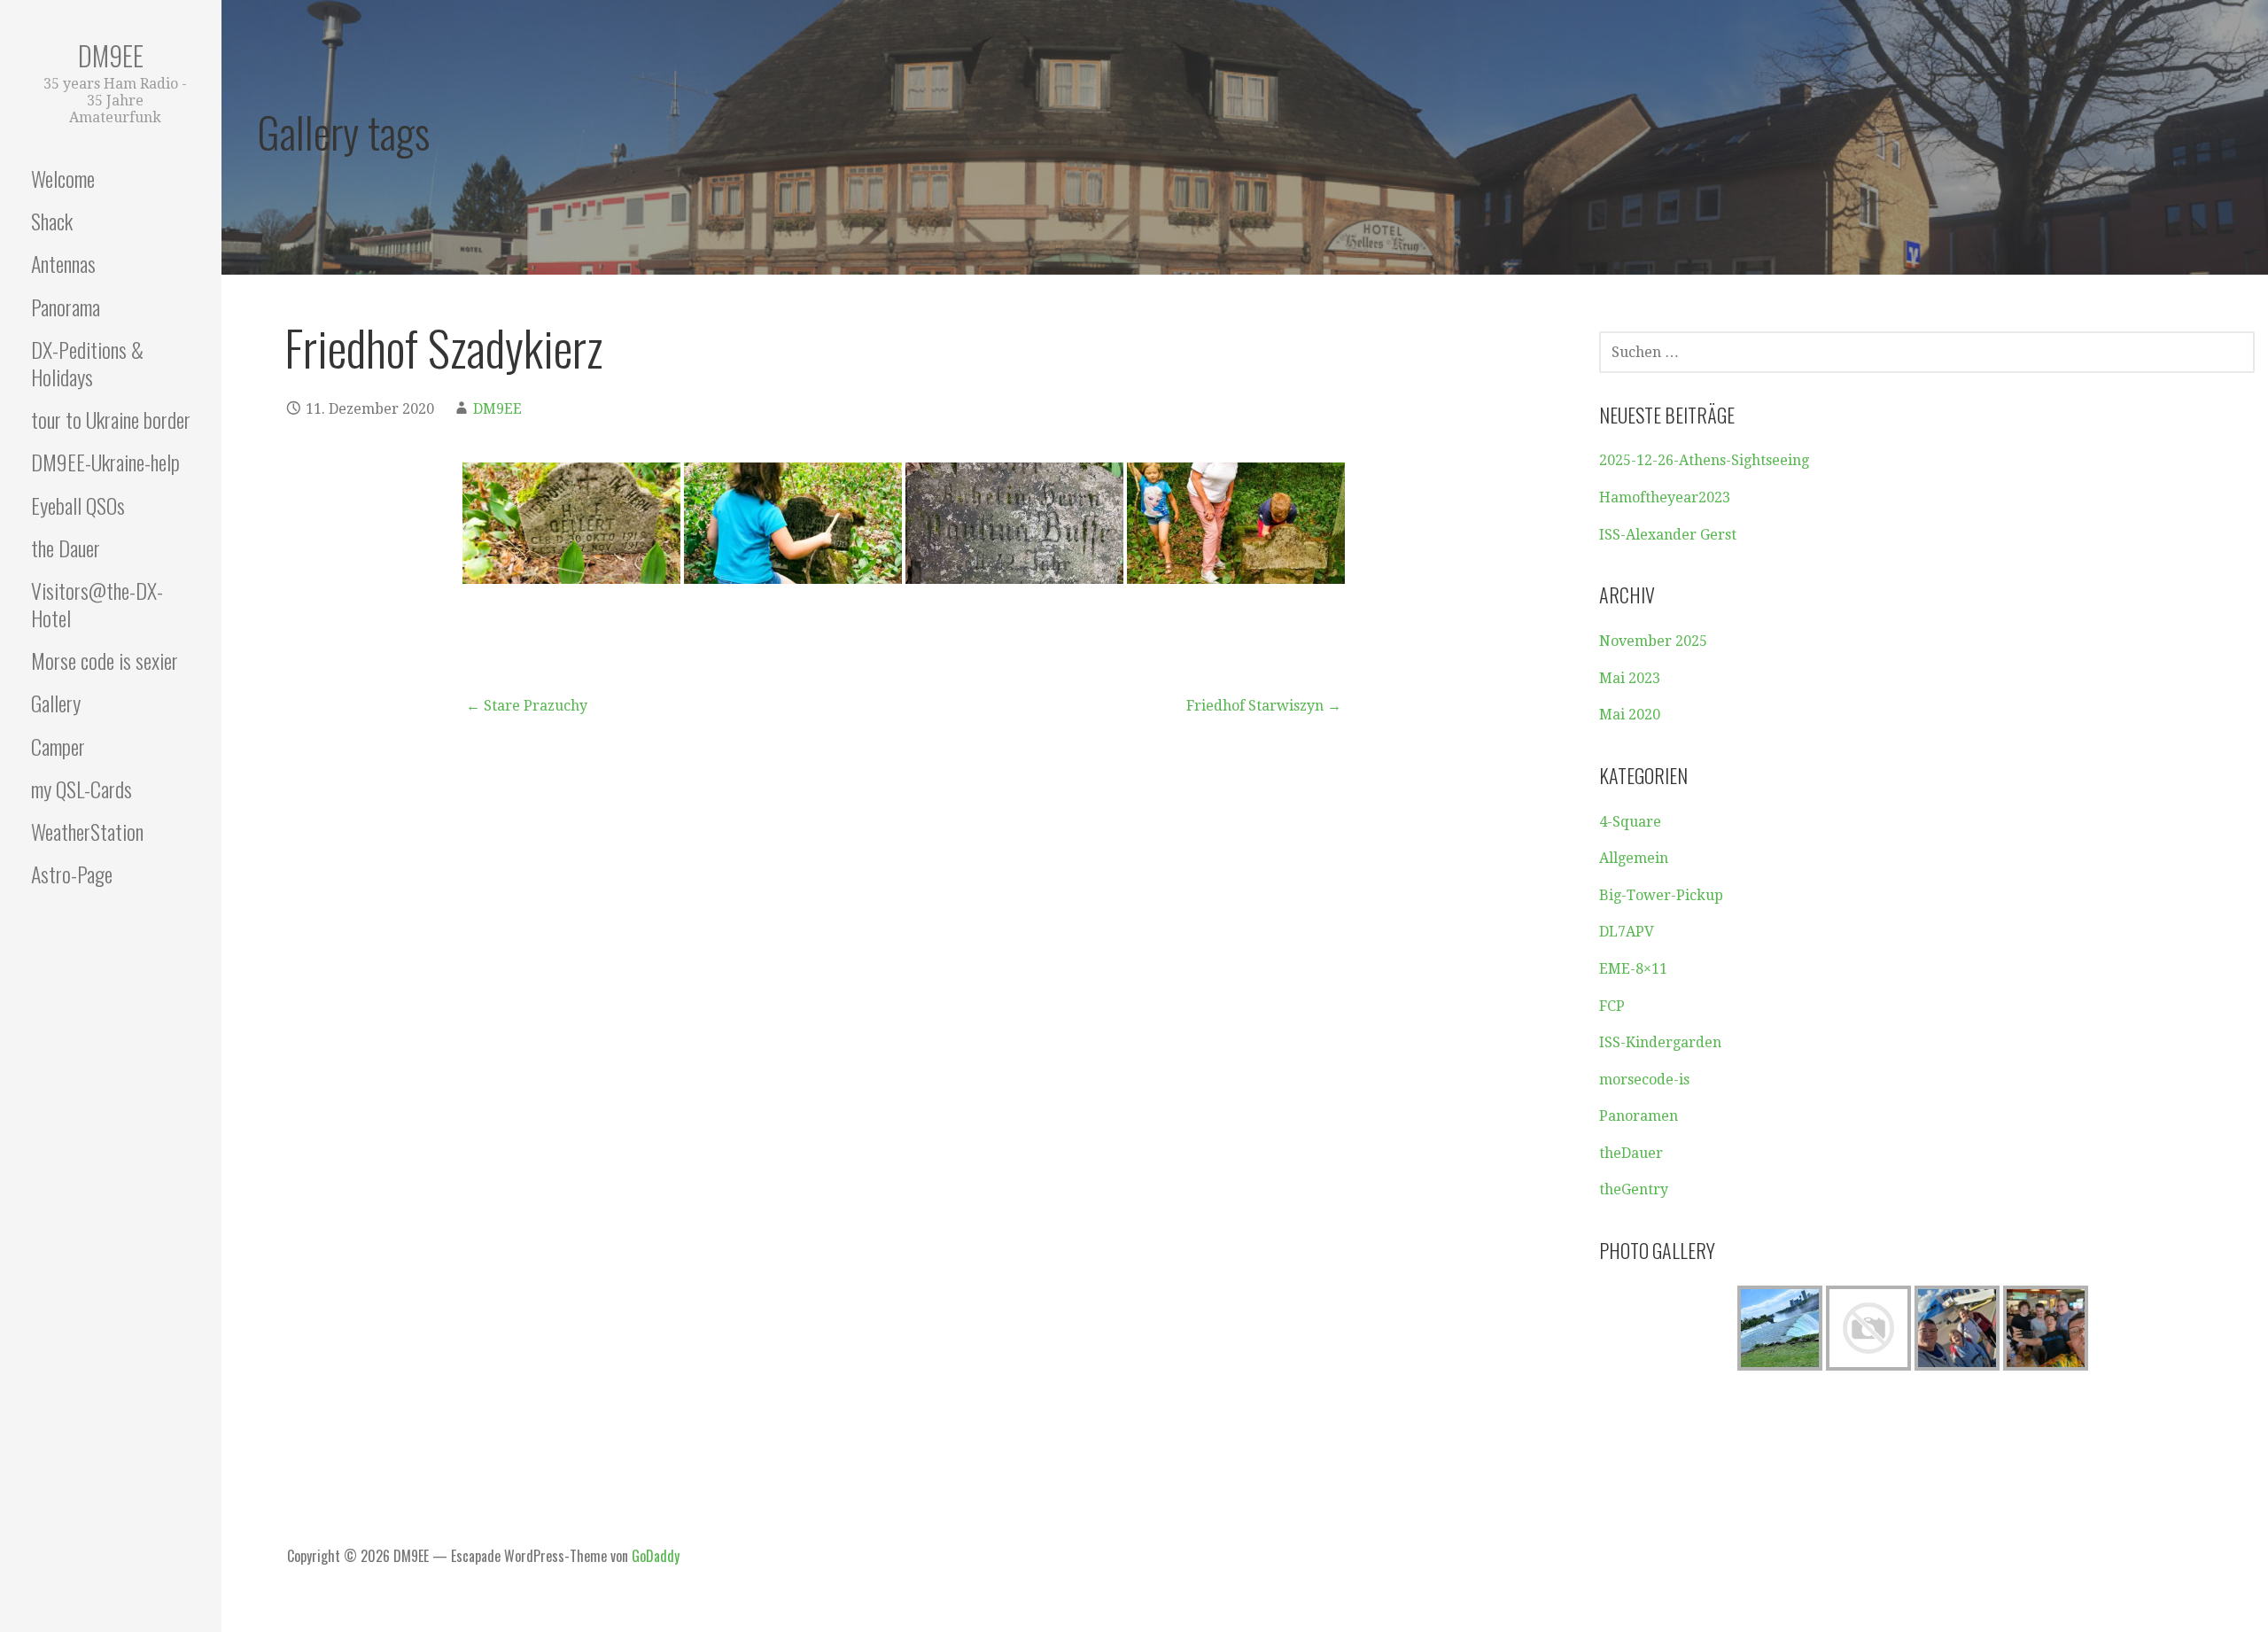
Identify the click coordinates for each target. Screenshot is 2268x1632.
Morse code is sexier (105, 660)
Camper (58, 746)
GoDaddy (656, 1556)
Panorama (66, 307)
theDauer (1631, 1153)
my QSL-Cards (82, 789)
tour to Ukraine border (111, 419)
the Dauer (66, 548)
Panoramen (1639, 1116)
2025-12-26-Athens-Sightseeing (1704, 460)
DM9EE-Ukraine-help (105, 462)
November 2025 (1653, 641)
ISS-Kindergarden (1660, 1042)
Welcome (63, 178)
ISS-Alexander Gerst (1668, 535)
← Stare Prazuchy (527, 706)
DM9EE (111, 55)
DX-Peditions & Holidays (87, 363)
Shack (52, 221)
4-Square (1630, 822)
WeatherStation (87, 831)
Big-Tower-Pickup (1661, 895)
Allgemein (1634, 858)
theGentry (1634, 1189)
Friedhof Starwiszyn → (1264, 706)
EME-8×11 (1633, 969)
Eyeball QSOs (78, 505)
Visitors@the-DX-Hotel (97, 604)
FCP (1612, 1006)
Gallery (56, 703)
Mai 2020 (1630, 715)
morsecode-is (1644, 1080)
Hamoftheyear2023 (1665, 497)
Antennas (63, 263)
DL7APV (1627, 932)
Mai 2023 (1630, 678)
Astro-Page (72, 874)
